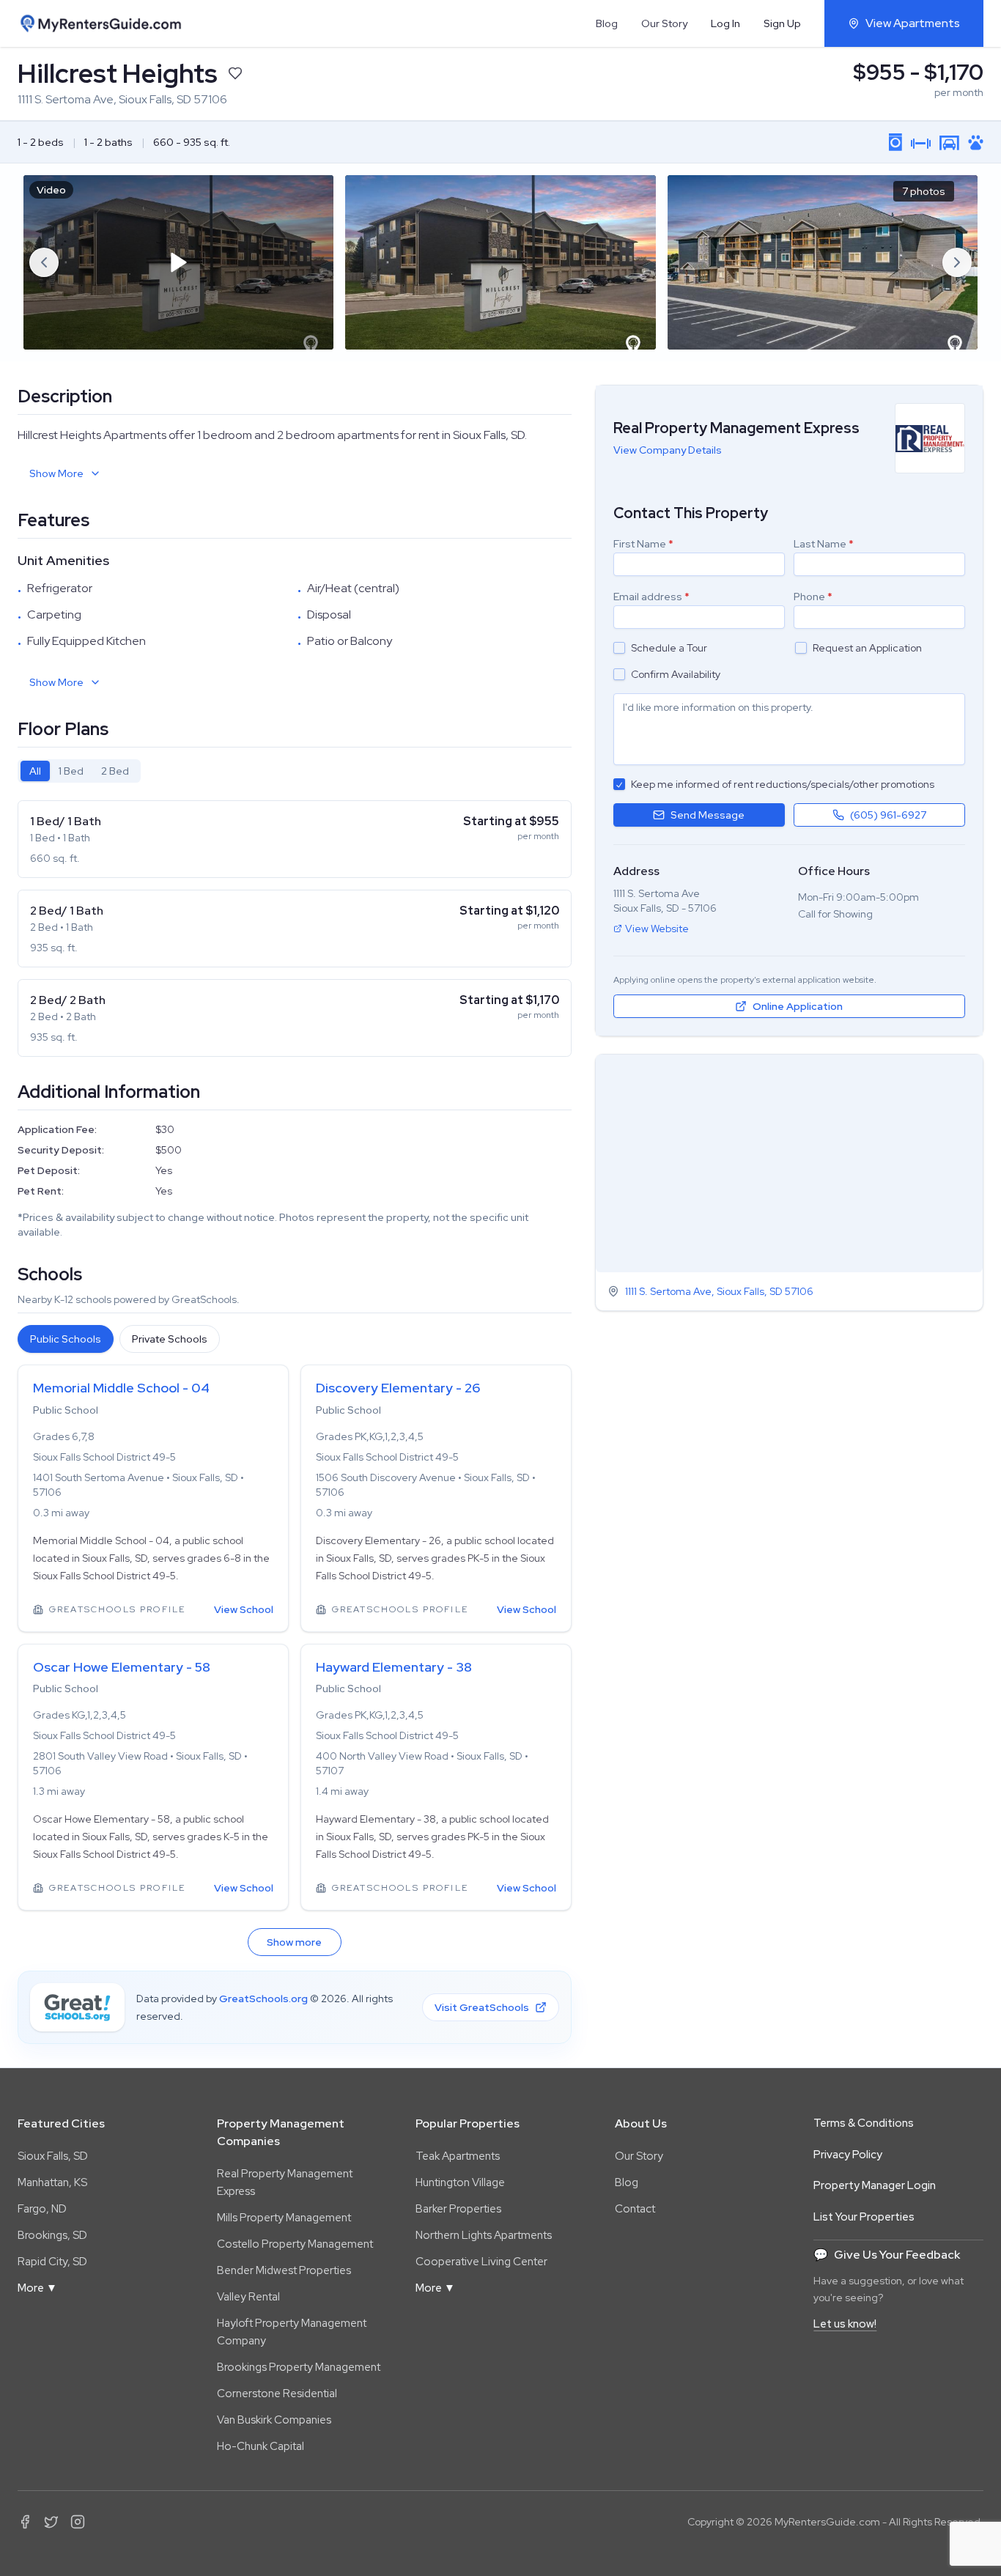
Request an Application (867, 648)
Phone (813, 597)
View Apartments (913, 23)
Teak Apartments (458, 2156)
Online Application (798, 1006)
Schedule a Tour (669, 648)
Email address (651, 597)
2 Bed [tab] (115, 771)
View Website (657, 929)
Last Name (824, 544)
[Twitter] (51, 2522)
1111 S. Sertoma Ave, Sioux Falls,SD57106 (719, 1291)
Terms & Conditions (864, 2123)
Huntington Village (460, 2182)
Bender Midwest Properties (284, 2270)
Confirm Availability (676, 674)
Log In (725, 23)
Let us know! (845, 2324)
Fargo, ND (42, 2209)
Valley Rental (248, 2297)
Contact (635, 2209)
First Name (643, 544)
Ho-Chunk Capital (261, 2446)
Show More (56, 473)
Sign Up (782, 23)
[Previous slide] (44, 262)
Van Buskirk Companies (274, 2420)
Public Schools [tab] (66, 1339)
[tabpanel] (295, 929)
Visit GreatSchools (482, 2007)
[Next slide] (957, 262)
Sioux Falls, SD (53, 2156)
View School (244, 1609)
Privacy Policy (848, 2155)
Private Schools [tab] (170, 1339)
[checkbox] (619, 648)
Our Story (664, 23)
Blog (607, 23)
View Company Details (668, 450)
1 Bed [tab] (71, 771)
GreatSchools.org (263, 1999)
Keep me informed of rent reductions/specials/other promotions (783, 784)
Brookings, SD (52, 2235)
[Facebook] (25, 2522)
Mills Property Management (284, 2218)
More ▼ (37, 2288)
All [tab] (35, 771)
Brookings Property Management (299, 2367)
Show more (294, 1942)
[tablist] (79, 771)
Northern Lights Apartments (484, 2235)
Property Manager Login (875, 2185)
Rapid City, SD (52, 2262)
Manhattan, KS (52, 2182)
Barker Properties (458, 2209)
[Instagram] (78, 2522)
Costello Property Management (295, 2244)
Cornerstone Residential (277, 2394)
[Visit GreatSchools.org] (77, 2007)
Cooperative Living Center (481, 2262)
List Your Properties (864, 2217)
